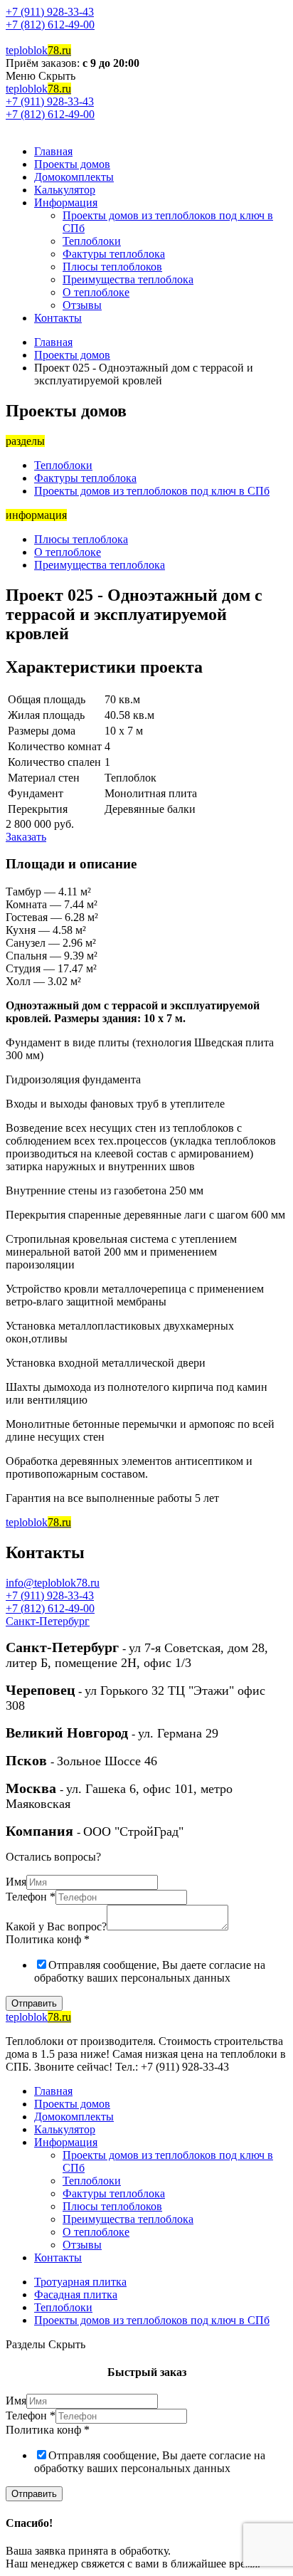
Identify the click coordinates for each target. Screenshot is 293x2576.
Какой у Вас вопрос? (56, 1926)
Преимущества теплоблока (128, 279)
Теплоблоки (92, 241)
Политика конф (48, 1939)
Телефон (31, 1897)
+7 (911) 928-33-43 (50, 12)
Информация (66, 203)
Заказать (26, 837)
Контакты (58, 318)
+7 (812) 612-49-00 (50, 25)
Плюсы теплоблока (81, 539)
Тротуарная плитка (80, 2282)
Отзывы (82, 305)
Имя (16, 1882)
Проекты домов (72, 164)
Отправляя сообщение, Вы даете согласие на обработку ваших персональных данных (150, 1971)
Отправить (34, 2003)
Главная (53, 151)
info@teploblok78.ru (53, 1583)
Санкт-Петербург (48, 1621)
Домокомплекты (74, 177)
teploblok (38, 50)
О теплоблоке (96, 292)
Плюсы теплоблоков (112, 267)
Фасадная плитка (76, 2294)
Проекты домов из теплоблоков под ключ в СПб (152, 491)
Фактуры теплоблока (114, 254)
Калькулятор (65, 190)
